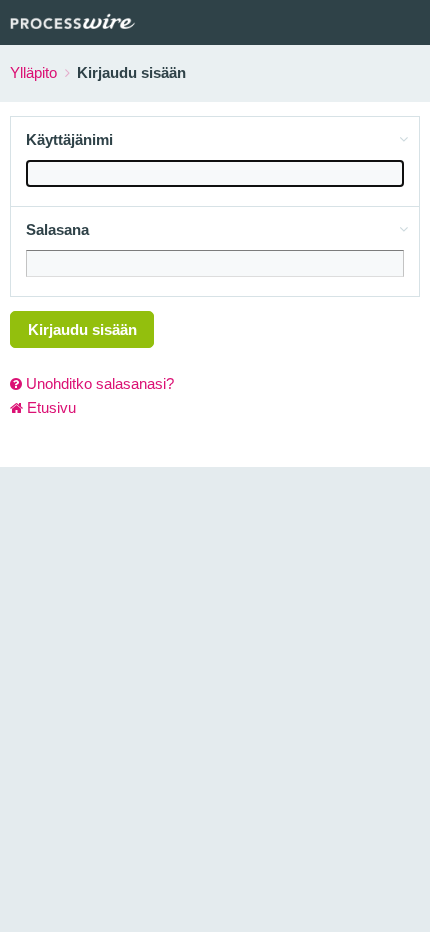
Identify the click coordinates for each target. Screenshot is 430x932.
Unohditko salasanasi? (98, 383)
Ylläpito (33, 72)
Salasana (57, 229)
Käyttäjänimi (69, 139)
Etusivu (49, 407)
